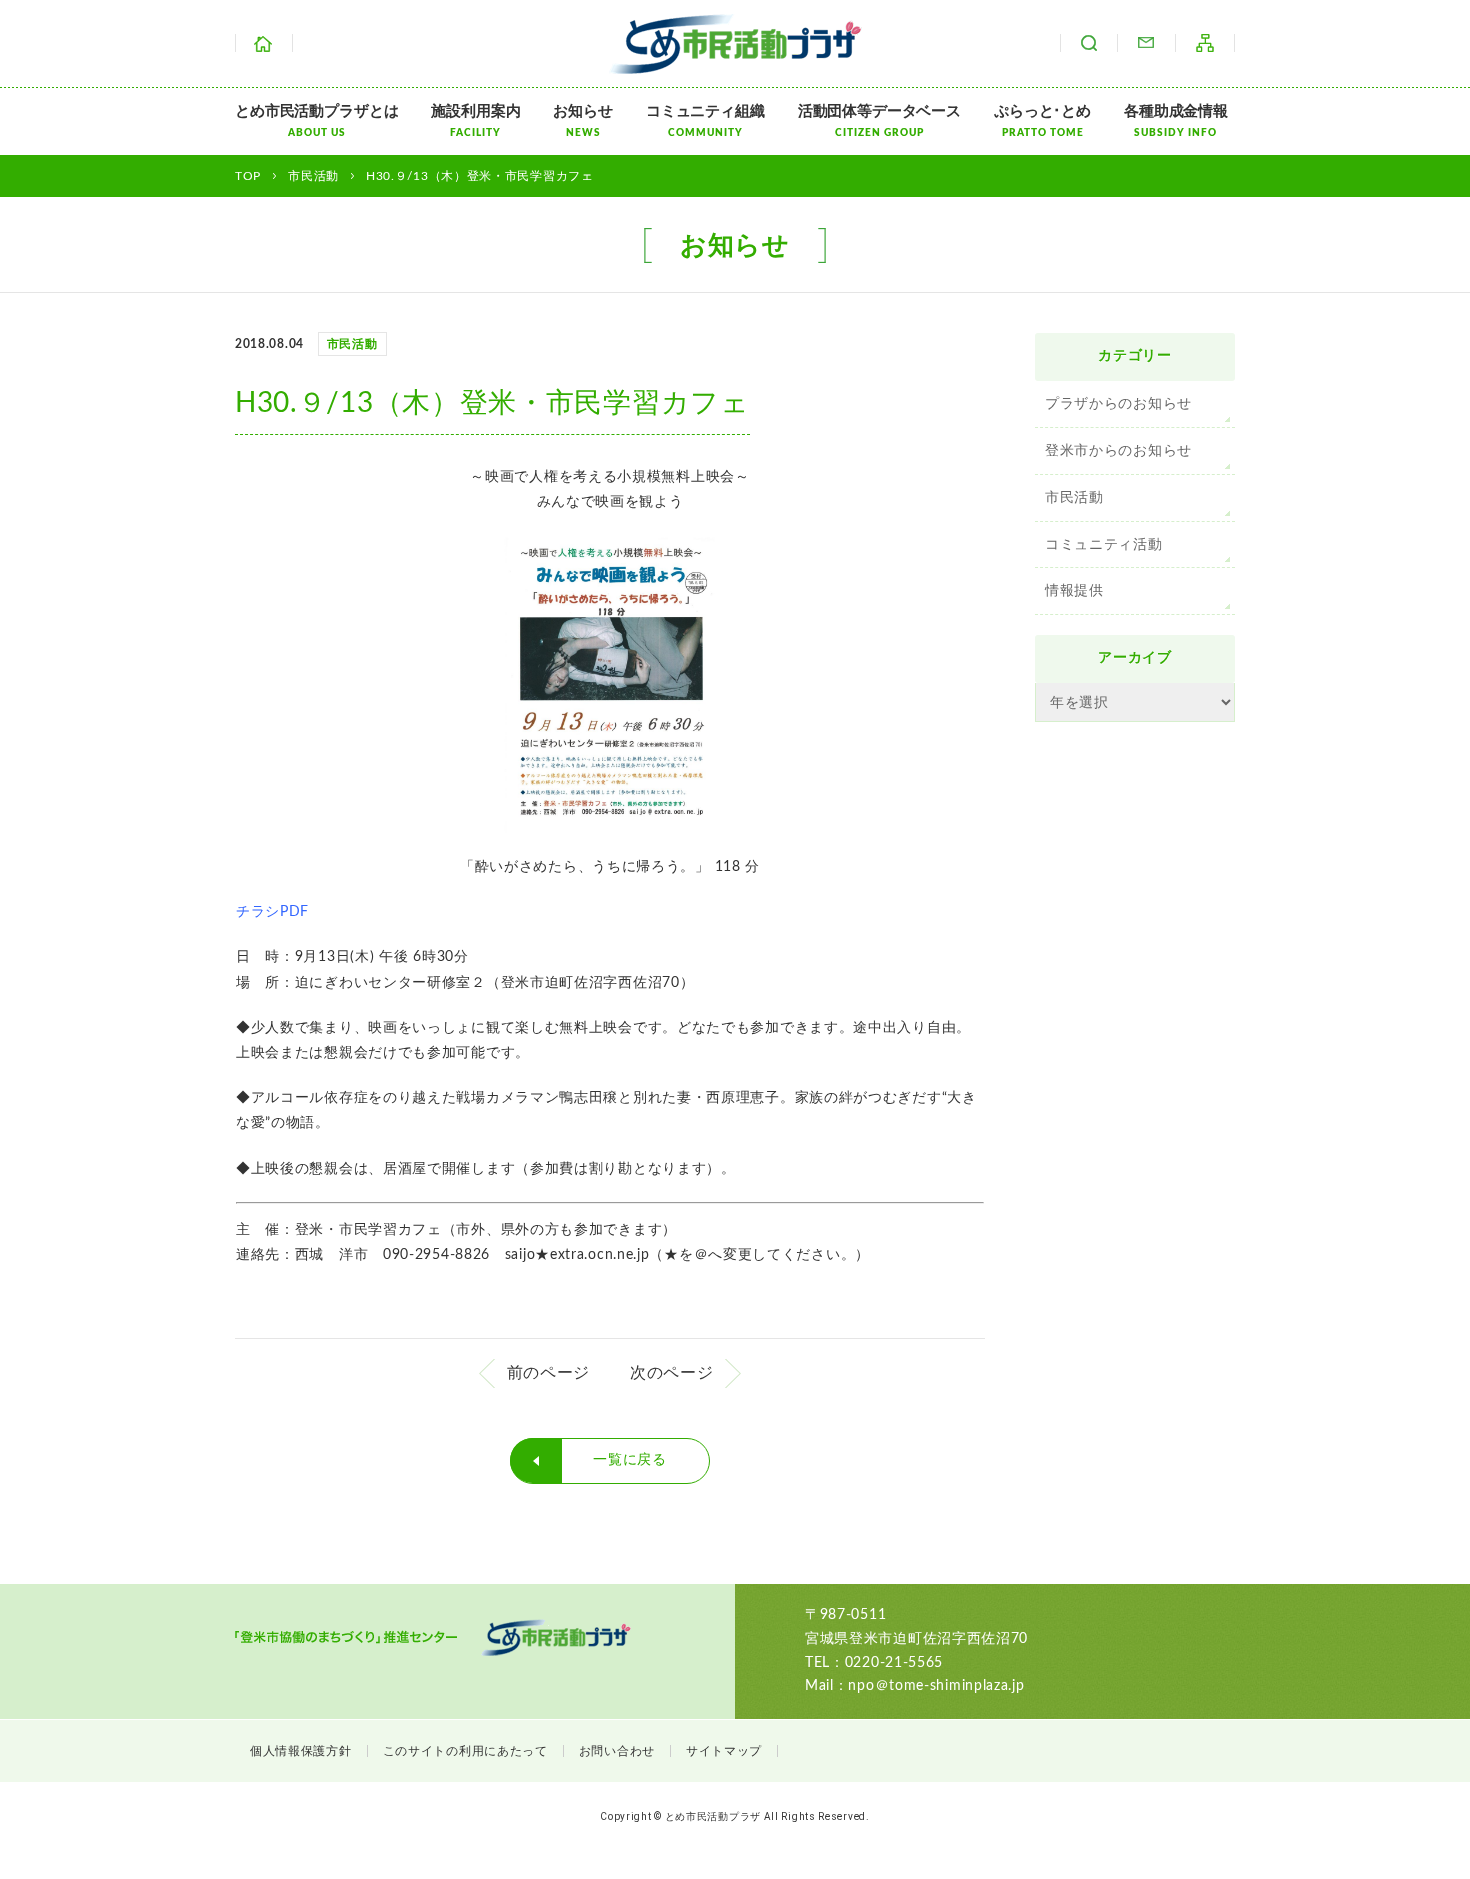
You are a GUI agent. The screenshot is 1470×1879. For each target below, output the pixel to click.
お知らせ (582, 121)
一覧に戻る (630, 1460)
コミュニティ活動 (1104, 545)
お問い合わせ (1146, 43)
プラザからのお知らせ (1118, 404)
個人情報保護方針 (301, 1751)
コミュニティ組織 (705, 121)
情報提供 (1074, 591)
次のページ (672, 1373)
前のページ (549, 1373)
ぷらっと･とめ (1042, 121)
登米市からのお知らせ (1118, 451)
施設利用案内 (475, 121)
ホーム (264, 43)
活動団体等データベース (879, 121)
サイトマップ (1205, 43)
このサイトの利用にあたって (465, 1751)
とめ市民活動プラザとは (316, 121)
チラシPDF (272, 912)
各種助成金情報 (1176, 121)
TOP (248, 176)
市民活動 (1074, 498)
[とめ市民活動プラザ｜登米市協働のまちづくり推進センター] (735, 61)
